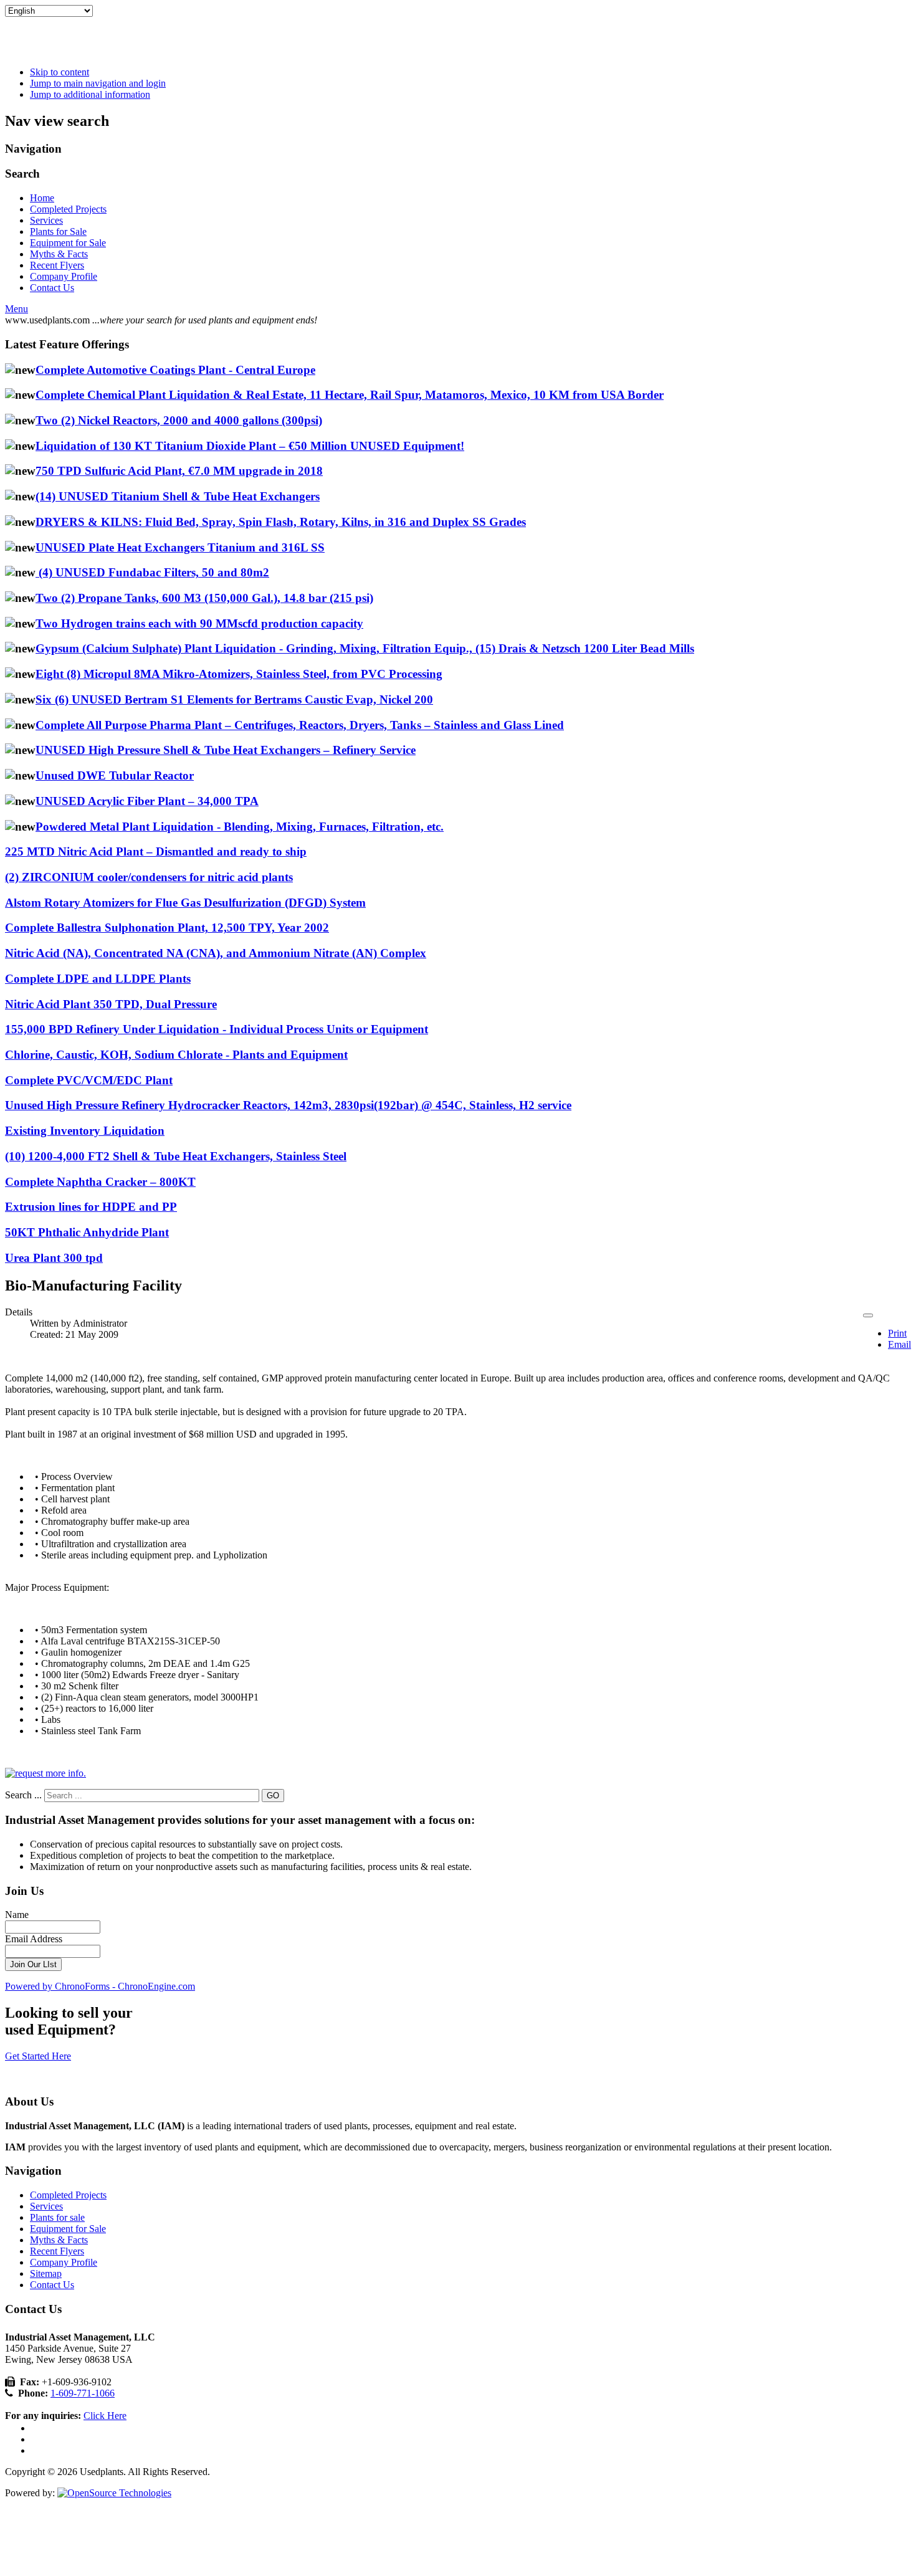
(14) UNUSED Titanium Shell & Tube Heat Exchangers (178, 496)
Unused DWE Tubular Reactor (115, 775)
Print (897, 1333)
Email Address (34, 1939)
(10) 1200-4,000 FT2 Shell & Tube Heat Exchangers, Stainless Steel (176, 1156)
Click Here (105, 2416)
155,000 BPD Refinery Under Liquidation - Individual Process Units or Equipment (217, 1029)
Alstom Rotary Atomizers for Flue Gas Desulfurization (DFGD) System (185, 903)
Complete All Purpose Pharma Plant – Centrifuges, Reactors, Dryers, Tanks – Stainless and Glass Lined (300, 725)
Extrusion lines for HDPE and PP (91, 1207)
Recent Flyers (57, 265)
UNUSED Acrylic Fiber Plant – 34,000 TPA (147, 801)
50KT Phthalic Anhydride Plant (87, 1232)
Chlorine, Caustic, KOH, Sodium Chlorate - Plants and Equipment (176, 1055)
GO (273, 1796)
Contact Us (52, 288)
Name (17, 1915)
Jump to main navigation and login (98, 83)
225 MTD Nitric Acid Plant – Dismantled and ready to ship (156, 852)
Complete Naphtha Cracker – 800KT (100, 1182)
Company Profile (64, 276)
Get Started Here (38, 2056)
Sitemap (46, 2273)
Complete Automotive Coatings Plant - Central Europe (175, 370)
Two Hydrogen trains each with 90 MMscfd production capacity (199, 623)
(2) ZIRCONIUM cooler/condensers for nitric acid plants (149, 877)
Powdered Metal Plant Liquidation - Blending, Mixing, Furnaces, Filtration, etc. (240, 827)
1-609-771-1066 (83, 2393)
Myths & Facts (59, 254)
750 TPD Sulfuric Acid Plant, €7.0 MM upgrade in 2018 (179, 471)
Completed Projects (68, 209)
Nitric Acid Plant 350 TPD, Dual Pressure (111, 1004)
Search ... (23, 1795)
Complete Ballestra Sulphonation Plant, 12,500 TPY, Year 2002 (167, 928)
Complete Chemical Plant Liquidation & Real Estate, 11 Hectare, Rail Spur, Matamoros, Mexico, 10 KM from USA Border (350, 395)
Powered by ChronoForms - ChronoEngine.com (100, 1986)
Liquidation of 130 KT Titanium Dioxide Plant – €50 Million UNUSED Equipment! (250, 446)
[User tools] (868, 1315)
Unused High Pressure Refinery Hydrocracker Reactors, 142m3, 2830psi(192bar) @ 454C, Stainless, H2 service (288, 1105)
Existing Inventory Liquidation (85, 1131)
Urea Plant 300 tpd (54, 1258)
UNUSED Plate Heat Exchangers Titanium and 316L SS (180, 547)
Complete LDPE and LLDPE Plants (98, 979)
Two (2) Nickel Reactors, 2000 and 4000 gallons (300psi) (179, 420)
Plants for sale (57, 2217)
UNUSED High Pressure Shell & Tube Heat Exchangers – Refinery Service (226, 750)
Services (46, 220)
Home (42, 198)
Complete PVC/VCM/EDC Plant (89, 1080)
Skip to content (60, 72)
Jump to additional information (90, 94)
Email (899, 1344)
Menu (17, 309)
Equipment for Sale (68, 243)
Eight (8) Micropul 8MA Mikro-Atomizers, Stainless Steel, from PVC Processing (239, 674)
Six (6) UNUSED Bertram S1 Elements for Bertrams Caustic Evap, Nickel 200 (234, 699)
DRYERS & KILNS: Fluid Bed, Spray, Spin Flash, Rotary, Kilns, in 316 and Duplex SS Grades (281, 522)
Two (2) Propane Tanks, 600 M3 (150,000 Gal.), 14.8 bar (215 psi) (204, 598)
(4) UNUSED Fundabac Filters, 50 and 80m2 (152, 572)
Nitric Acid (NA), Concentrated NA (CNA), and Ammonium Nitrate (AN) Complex (216, 953)
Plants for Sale (58, 231)
